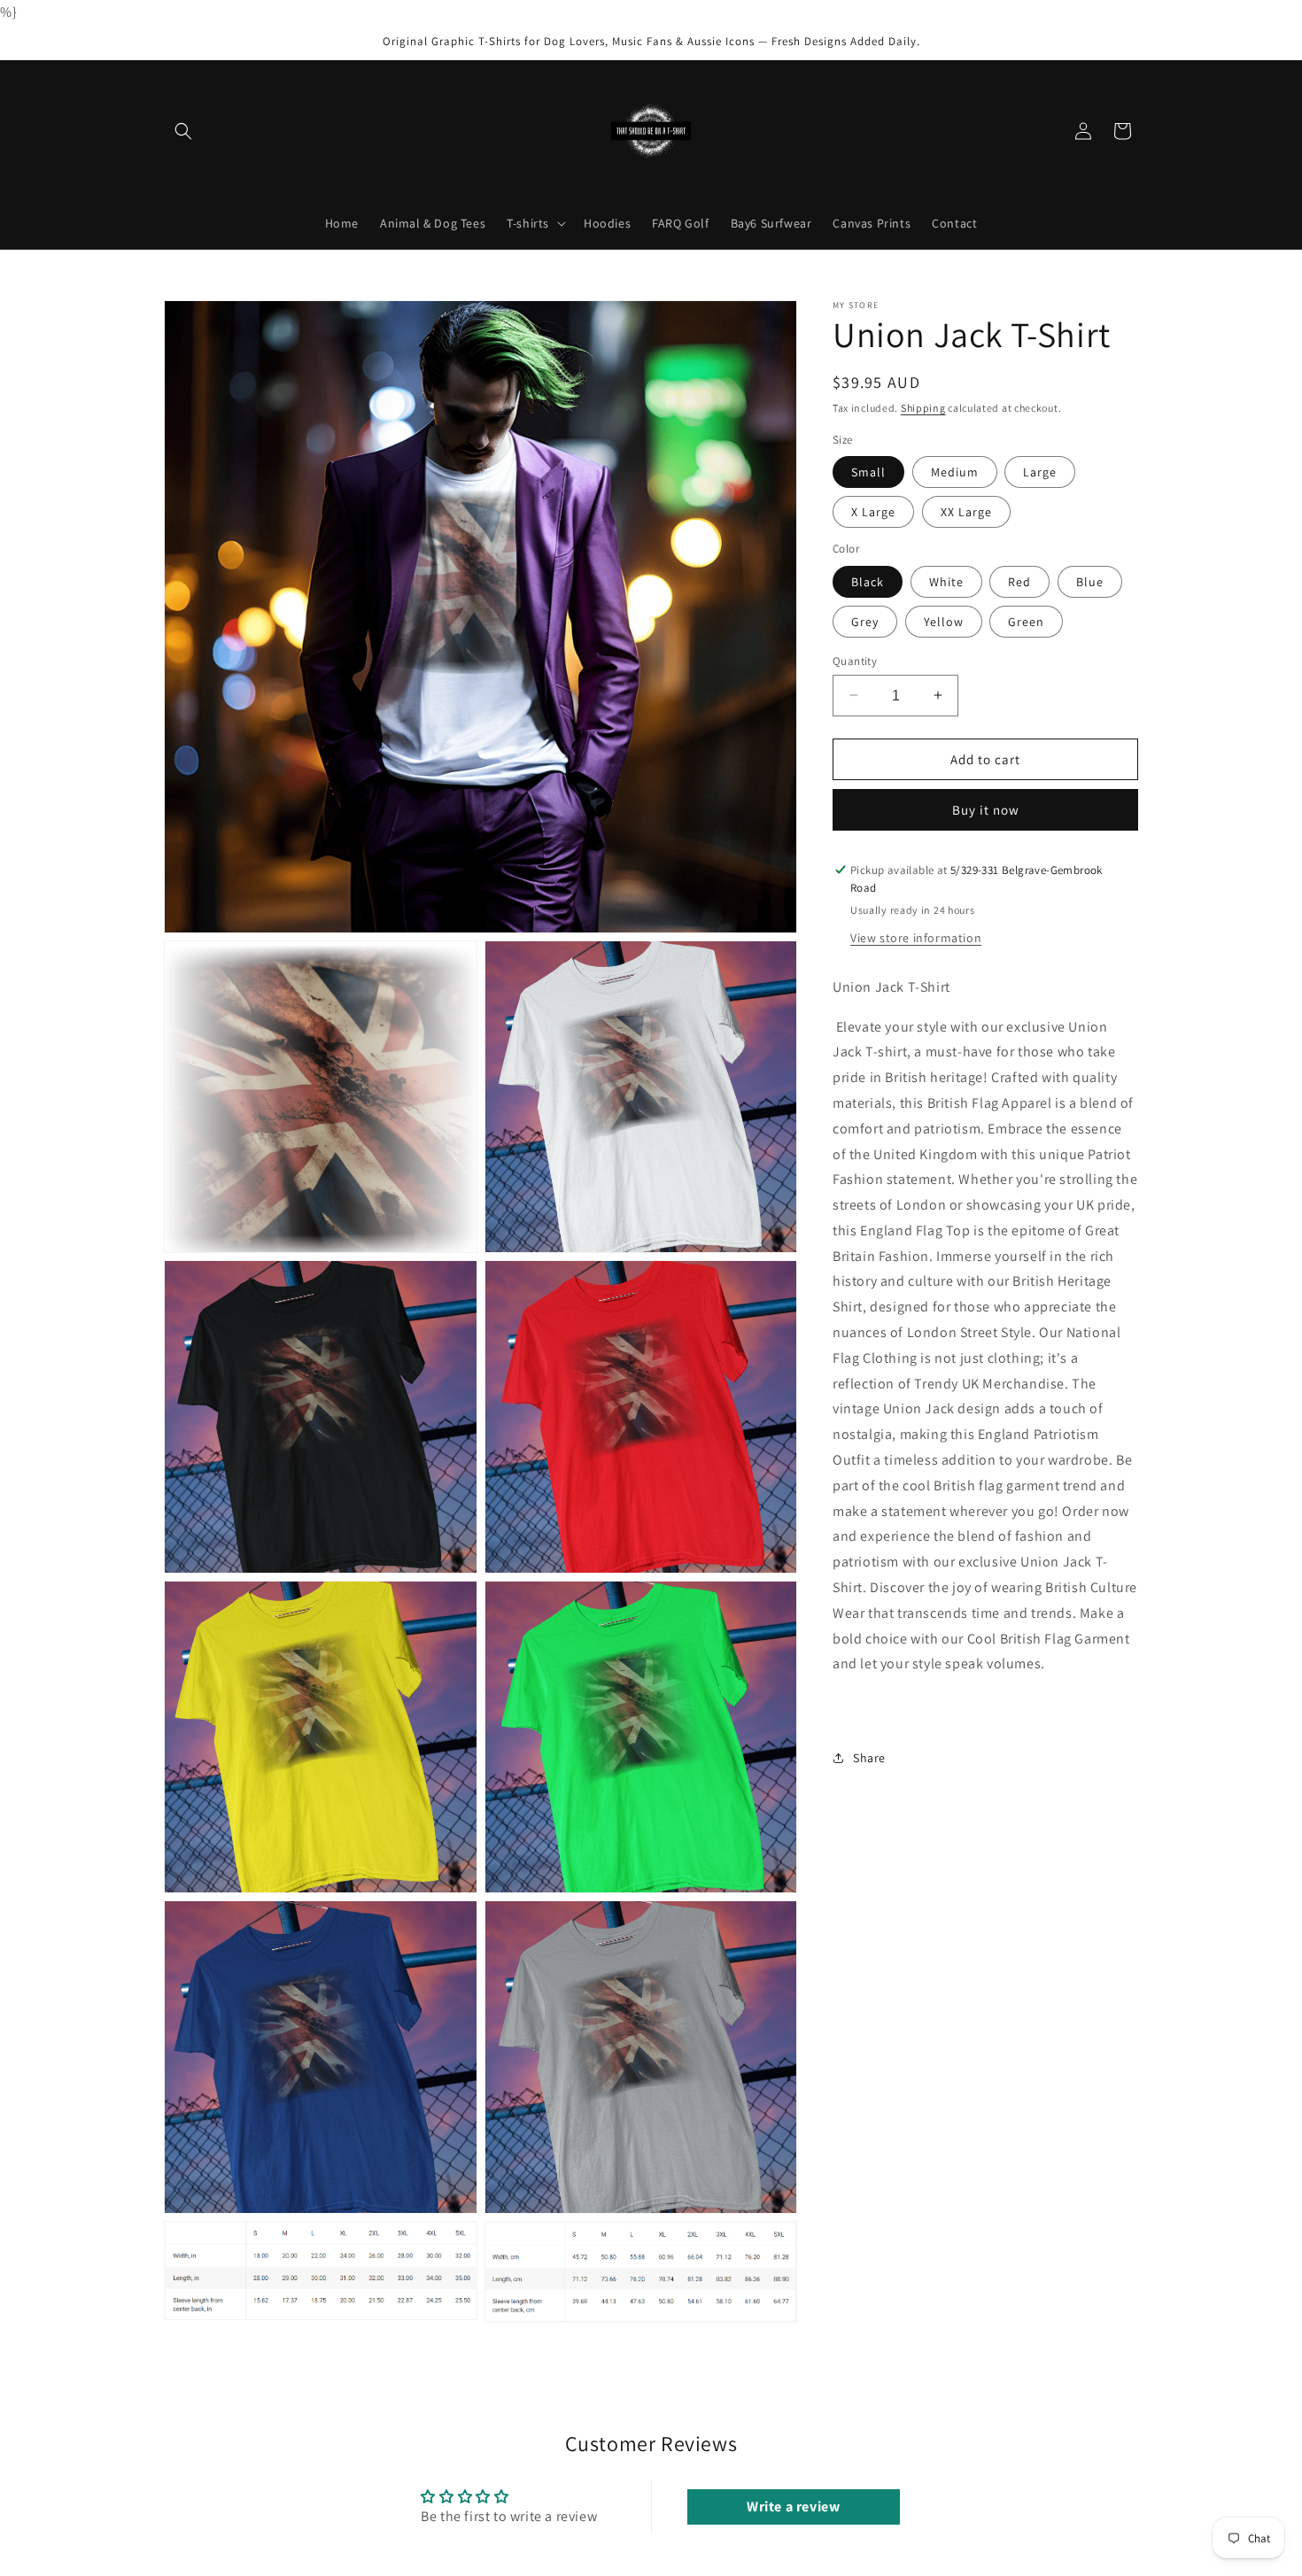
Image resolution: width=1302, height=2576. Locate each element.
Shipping (923, 408)
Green (1026, 621)
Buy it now (986, 810)
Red (1019, 581)
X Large (873, 512)
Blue (1090, 581)
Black (868, 581)
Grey (865, 621)
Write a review (793, 2506)
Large (1040, 472)
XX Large (966, 512)
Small (868, 472)
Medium (955, 472)
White (946, 581)
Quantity (855, 660)
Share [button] (869, 1758)
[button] (183, 131)
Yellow (944, 621)
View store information (916, 937)
